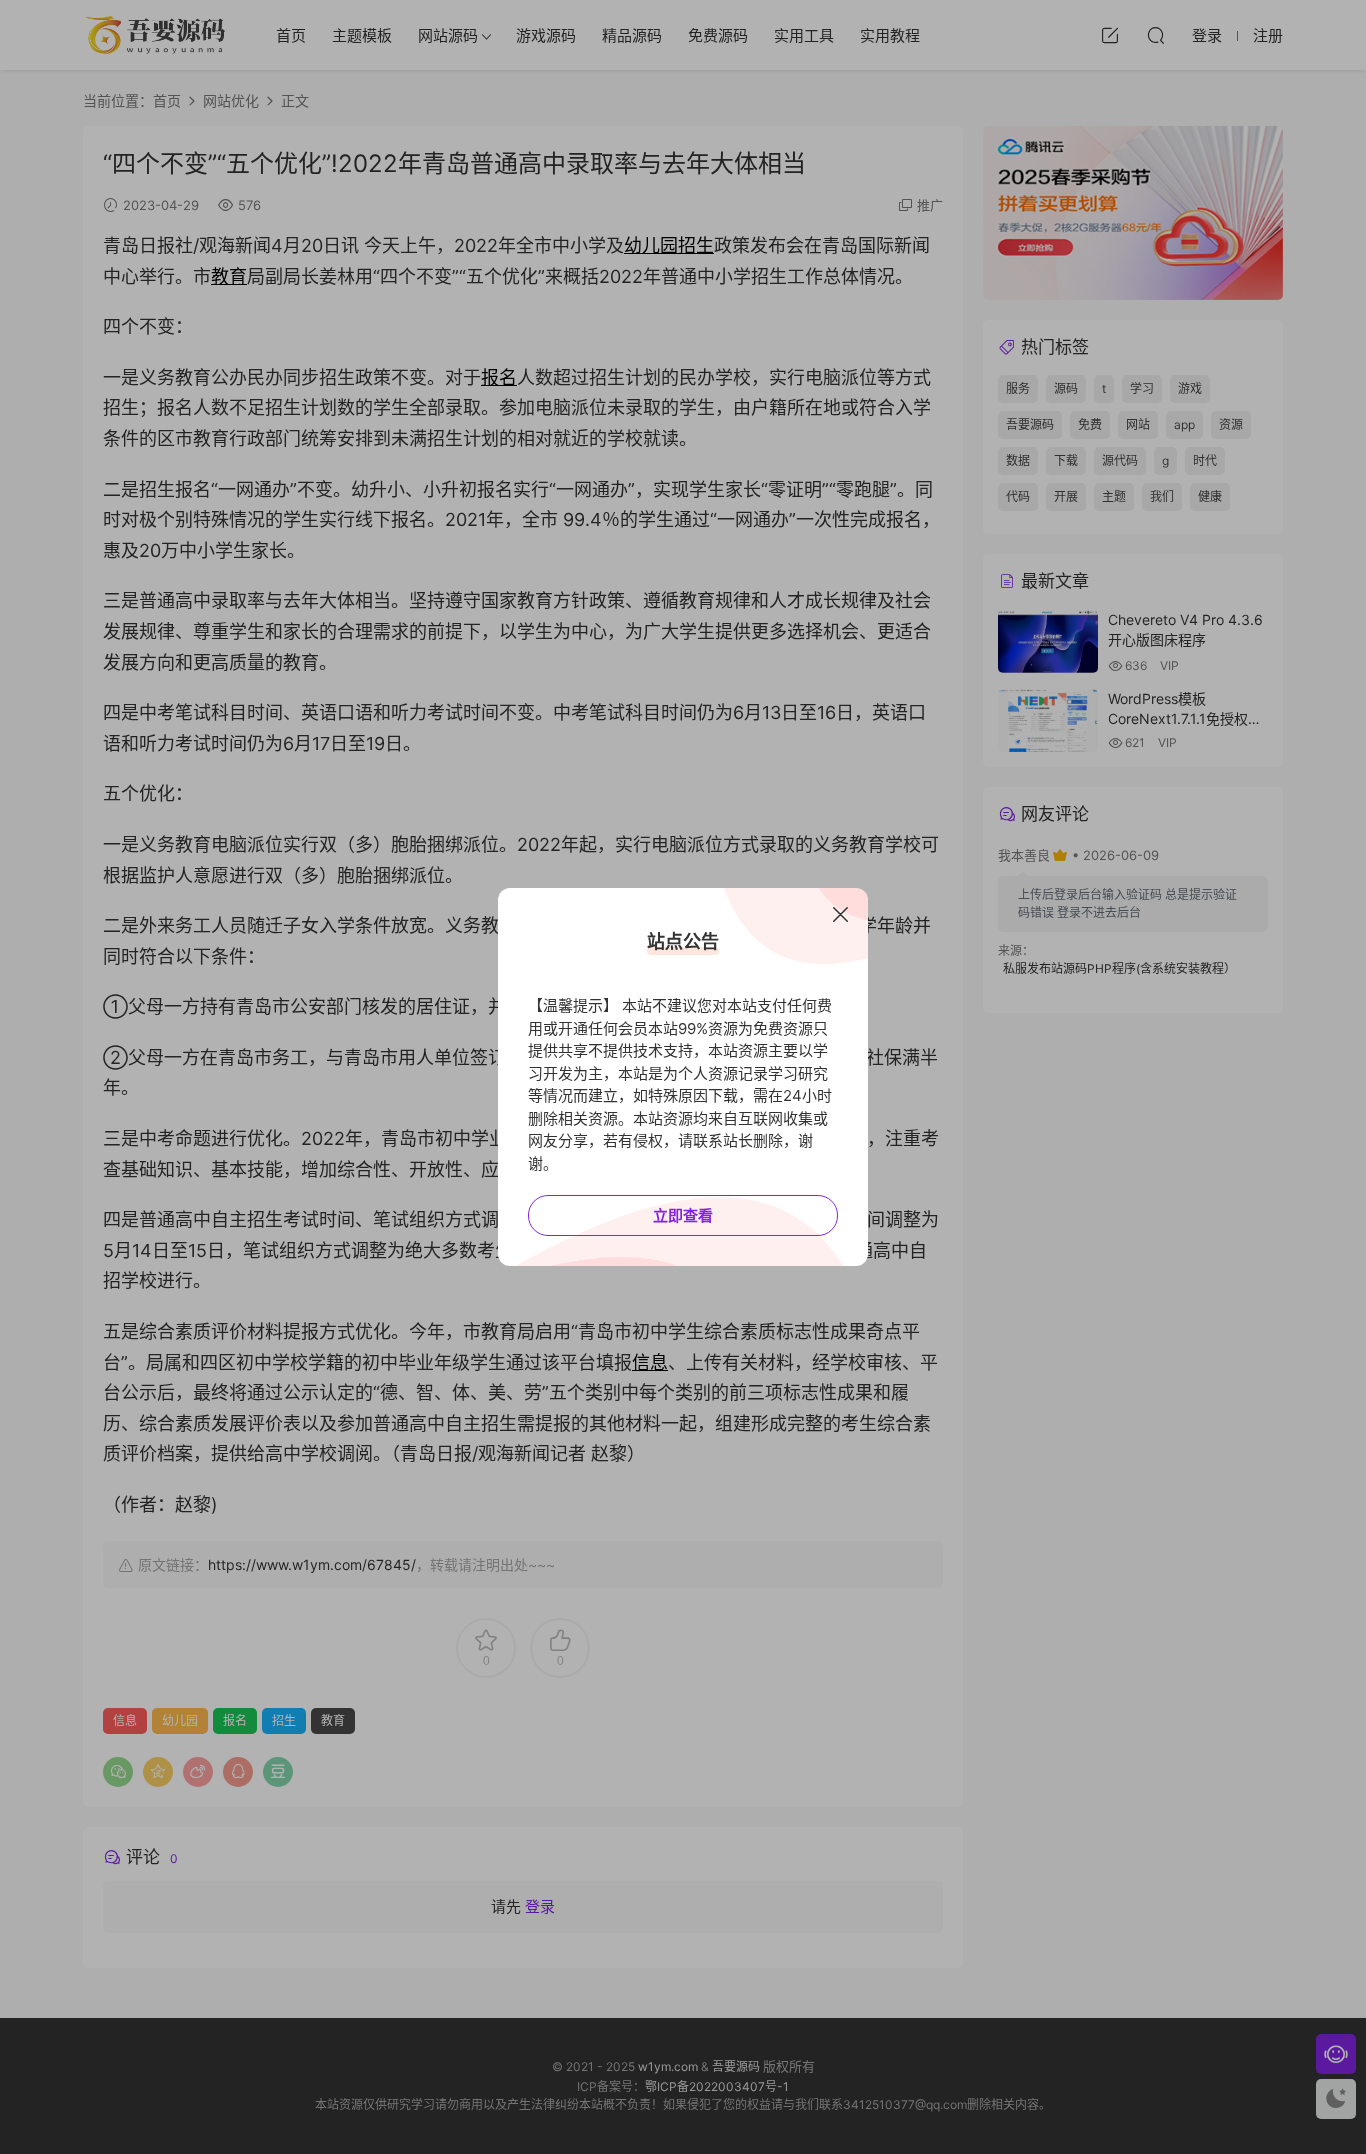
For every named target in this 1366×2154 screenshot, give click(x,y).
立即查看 (683, 1215)
